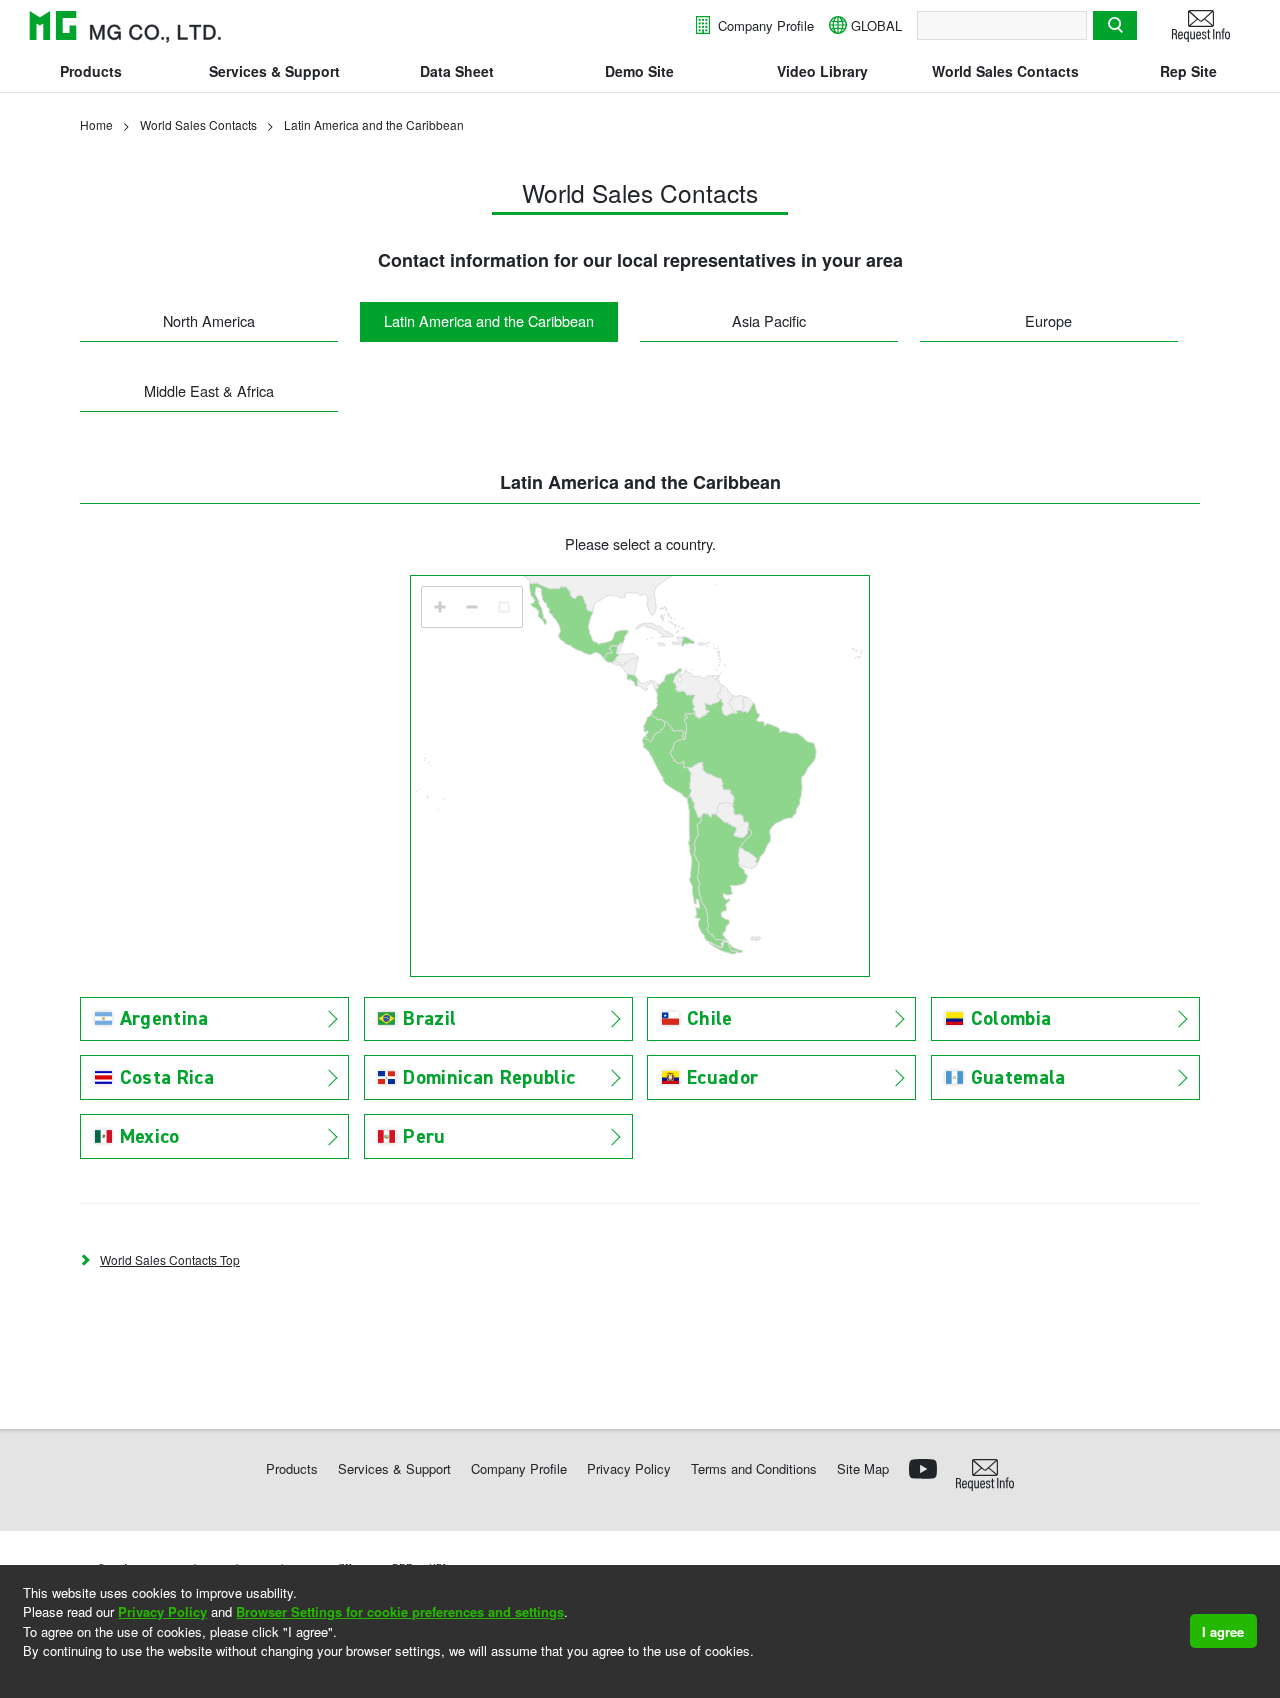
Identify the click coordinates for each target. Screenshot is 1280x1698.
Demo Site (639, 71)
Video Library (822, 71)
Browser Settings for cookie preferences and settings (400, 1611)
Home (96, 124)
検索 (1115, 25)
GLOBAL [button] (876, 25)
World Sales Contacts (1005, 71)
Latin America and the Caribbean (489, 320)
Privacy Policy (162, 1611)
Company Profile (764, 25)
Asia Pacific (769, 320)
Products (91, 71)
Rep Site (1188, 71)
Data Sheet (457, 71)
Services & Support (274, 71)
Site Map (863, 1468)
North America (209, 320)
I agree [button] (1223, 1631)
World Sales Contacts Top (170, 1259)
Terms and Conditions (754, 1468)
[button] (25, 1677)
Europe (1048, 320)
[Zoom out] (472, 607)
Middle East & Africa (209, 390)
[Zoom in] (440, 607)
